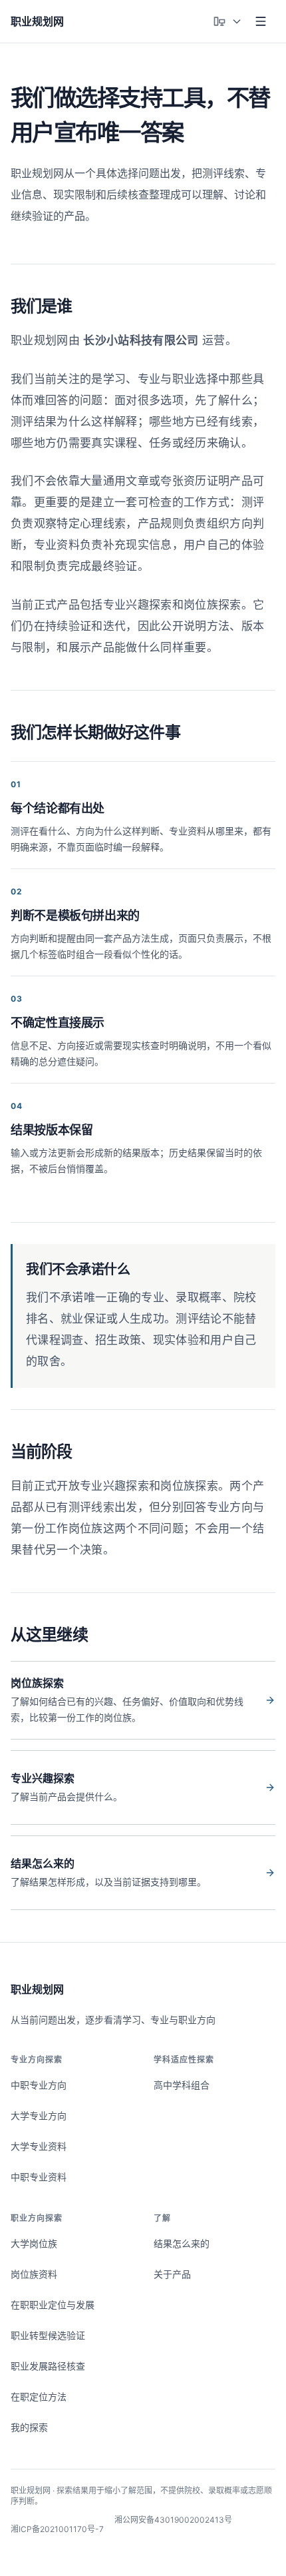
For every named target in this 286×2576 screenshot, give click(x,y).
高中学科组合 (182, 2085)
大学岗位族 (34, 2243)
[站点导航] (261, 21)
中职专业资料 (39, 2177)
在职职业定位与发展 (53, 2305)
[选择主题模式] (227, 21)
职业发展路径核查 (48, 2366)
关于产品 (172, 2274)
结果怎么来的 (182, 2243)
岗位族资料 (34, 2274)
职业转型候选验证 (48, 2335)
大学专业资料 (39, 2146)
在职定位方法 (39, 2397)
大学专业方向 (39, 2115)
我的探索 (29, 2427)
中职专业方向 (39, 2085)
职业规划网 (37, 1989)
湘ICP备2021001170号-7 (57, 2529)
